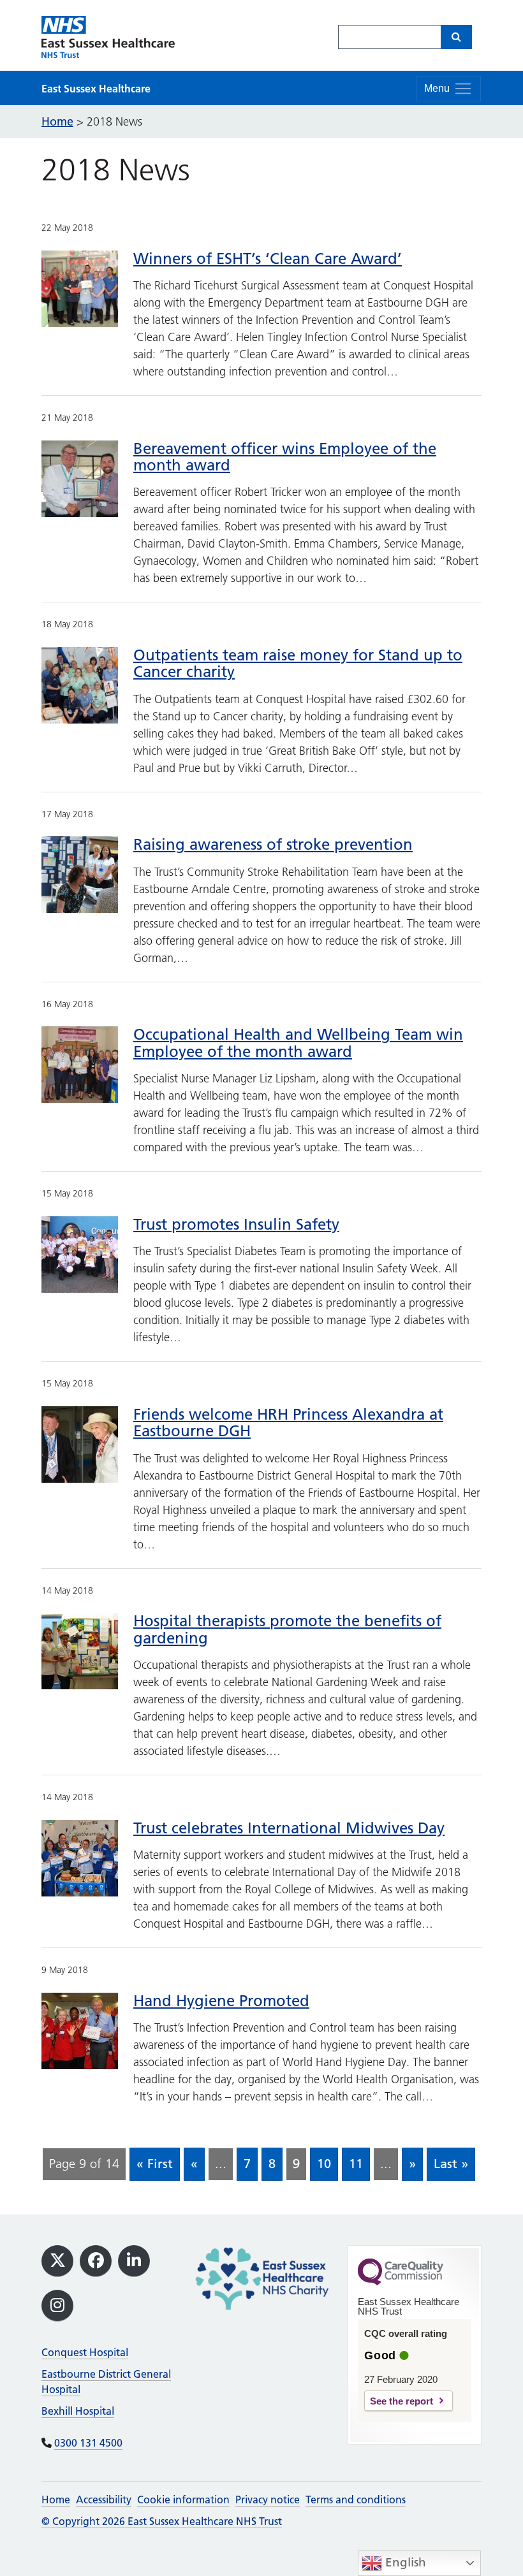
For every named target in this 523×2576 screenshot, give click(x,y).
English (404, 2562)
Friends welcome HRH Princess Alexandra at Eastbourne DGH (288, 1423)
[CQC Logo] (401, 2282)
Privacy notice (268, 2500)
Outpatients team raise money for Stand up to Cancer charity (298, 663)
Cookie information (183, 2500)
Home (56, 2500)
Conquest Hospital (85, 2352)
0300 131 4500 (88, 2443)
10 (324, 2164)
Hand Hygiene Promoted (221, 2001)
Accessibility (104, 2500)
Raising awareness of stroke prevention (273, 844)
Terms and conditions (356, 2500)
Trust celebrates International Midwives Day (289, 1828)
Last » (451, 2164)
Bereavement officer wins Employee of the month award (285, 457)
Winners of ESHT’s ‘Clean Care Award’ (268, 258)
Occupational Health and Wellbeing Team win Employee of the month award (298, 1043)
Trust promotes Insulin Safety (236, 1224)
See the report (401, 2401)
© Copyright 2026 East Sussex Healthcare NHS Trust (162, 2521)
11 (356, 2164)
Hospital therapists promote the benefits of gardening (287, 1629)
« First (155, 2164)
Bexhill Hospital (78, 2411)
